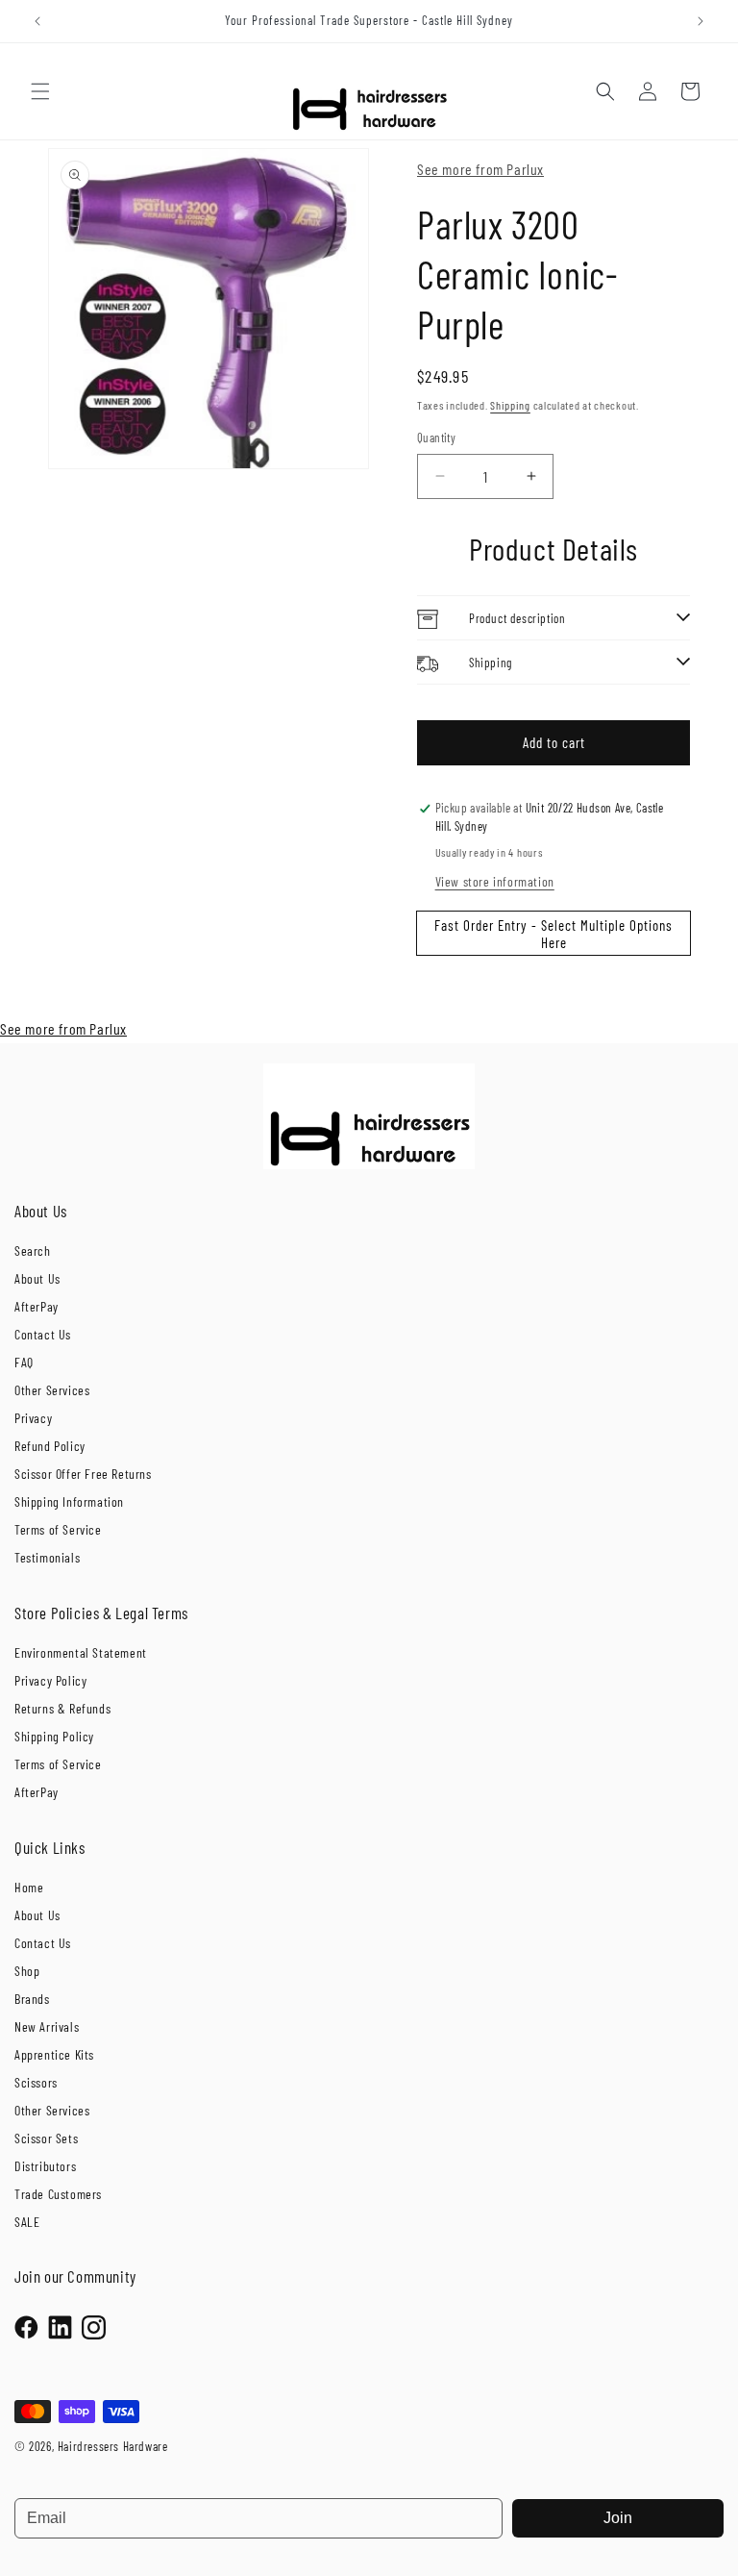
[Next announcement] (701, 21)
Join (618, 2518)
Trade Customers (58, 2194)
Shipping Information (69, 1501)
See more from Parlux (480, 169)
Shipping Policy (54, 1736)
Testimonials (47, 1557)
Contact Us (43, 1334)
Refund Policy (50, 1446)
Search (33, 1250)
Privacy (33, 1418)
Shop (27, 1971)
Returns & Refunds (62, 1708)
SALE (27, 2222)
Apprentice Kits (54, 2054)
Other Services (52, 1390)
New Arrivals (47, 2026)
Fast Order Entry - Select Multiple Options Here (553, 934)
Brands (32, 1999)
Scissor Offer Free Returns (83, 1474)
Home (29, 1887)
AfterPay (37, 1306)
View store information (495, 881)
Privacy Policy (50, 1680)
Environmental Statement (81, 1652)
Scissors (36, 2082)
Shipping (510, 405)
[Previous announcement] (37, 21)
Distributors (45, 2166)
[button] (40, 91)
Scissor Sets (46, 2138)
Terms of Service (58, 1529)
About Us (37, 1278)
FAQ (24, 1362)
